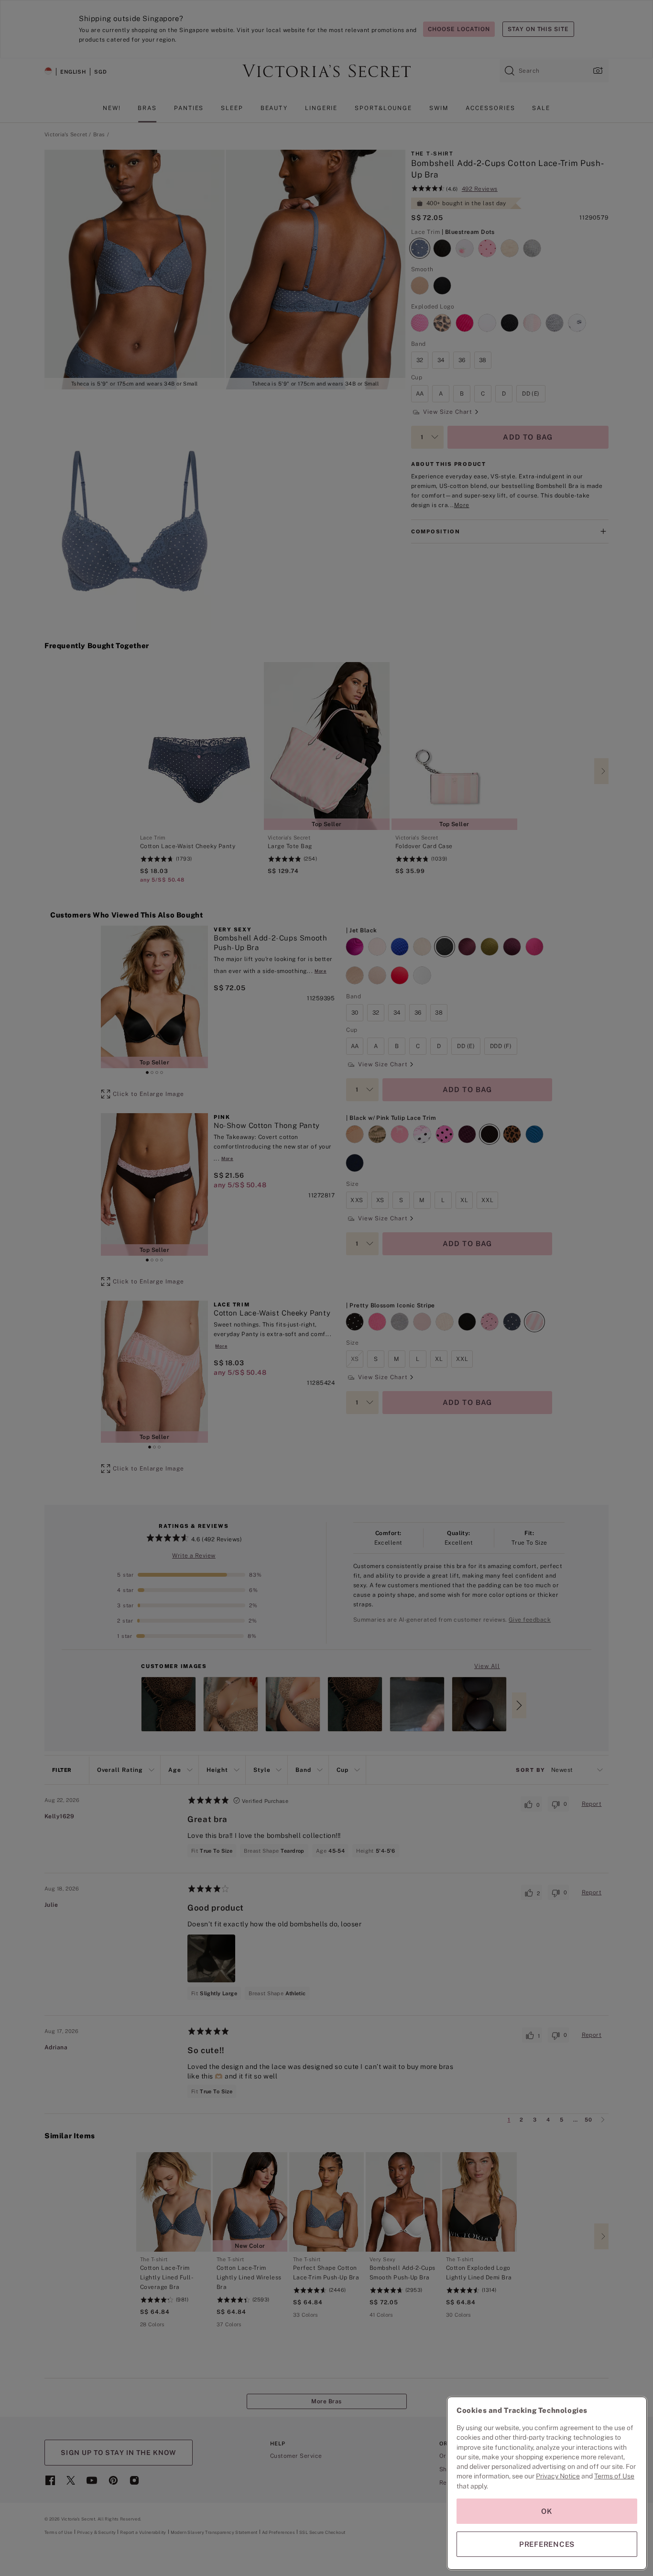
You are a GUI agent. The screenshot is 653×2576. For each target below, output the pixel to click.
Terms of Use (614, 2476)
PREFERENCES (547, 2544)
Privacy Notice (558, 2476)
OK (547, 2511)
